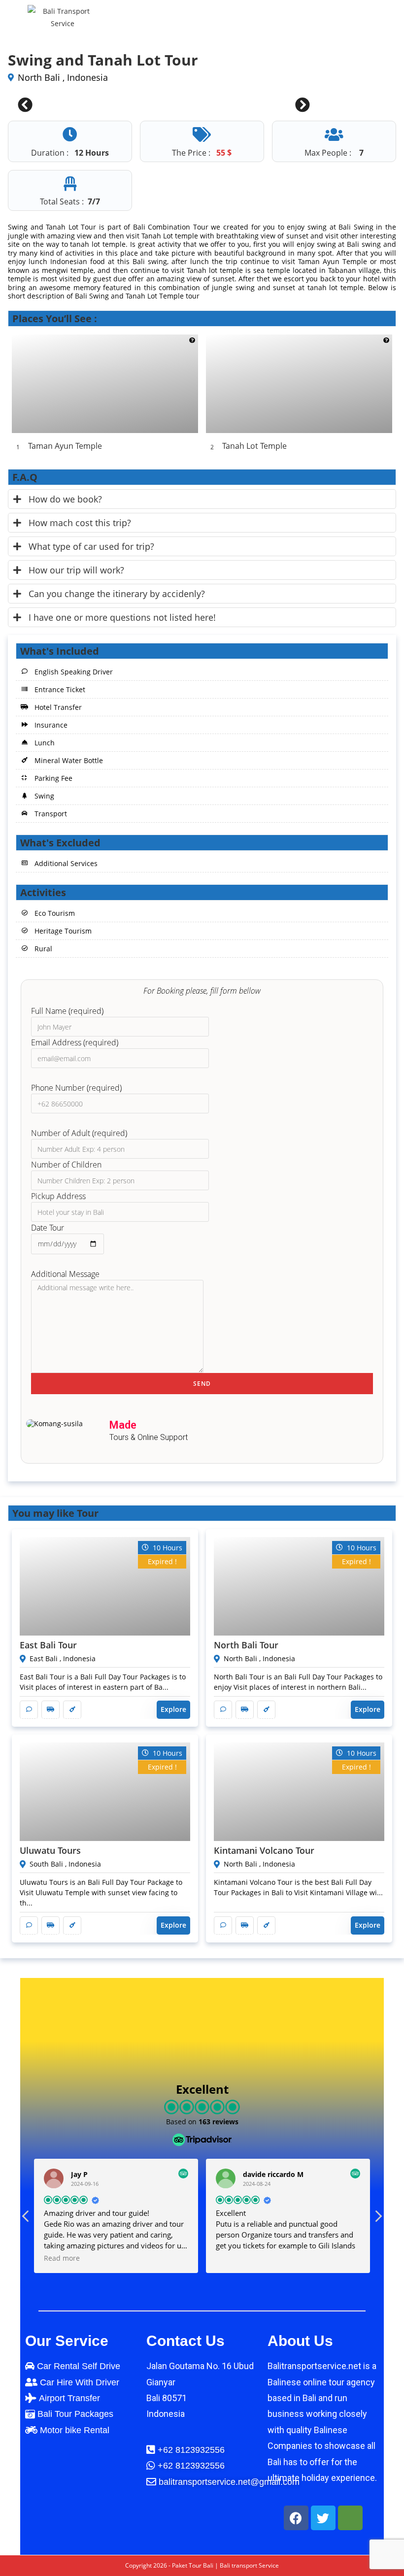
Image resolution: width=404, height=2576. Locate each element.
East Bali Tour (48, 1645)
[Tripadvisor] (350, 2518)
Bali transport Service (249, 2565)
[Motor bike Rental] (81, 2430)
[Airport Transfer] (81, 2398)
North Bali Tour (246, 1645)
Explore (173, 1709)
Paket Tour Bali (193, 2565)
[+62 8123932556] (224, 2466)
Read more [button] (33, 2258)
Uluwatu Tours (50, 1850)
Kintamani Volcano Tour (264, 1850)
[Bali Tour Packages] (81, 2414)
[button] (378, 2219)
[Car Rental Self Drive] (81, 2366)
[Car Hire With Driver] (81, 2382)
